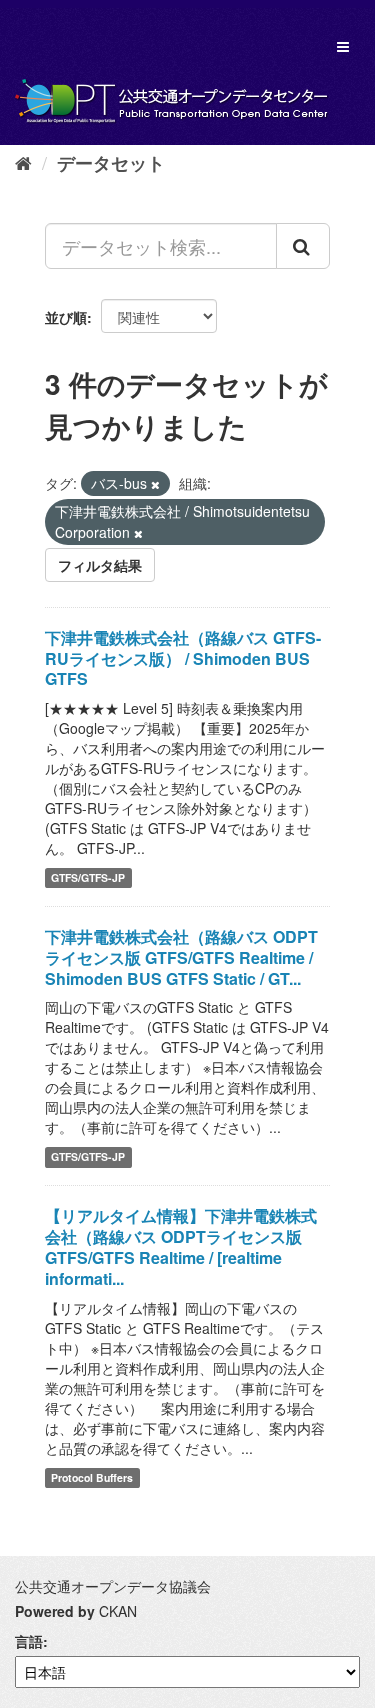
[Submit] (303, 246)
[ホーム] (23, 162)
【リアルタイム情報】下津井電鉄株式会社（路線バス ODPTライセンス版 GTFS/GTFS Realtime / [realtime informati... (181, 1246)
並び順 (66, 317)
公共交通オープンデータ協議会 (113, 1586)
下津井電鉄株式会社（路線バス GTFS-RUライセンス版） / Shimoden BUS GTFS (183, 658)
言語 (29, 1641)
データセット (111, 163)
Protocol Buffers (92, 1477)
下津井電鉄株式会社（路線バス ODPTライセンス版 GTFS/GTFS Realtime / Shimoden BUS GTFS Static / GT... (181, 957)
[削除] (155, 484)
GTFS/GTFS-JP (88, 877)
